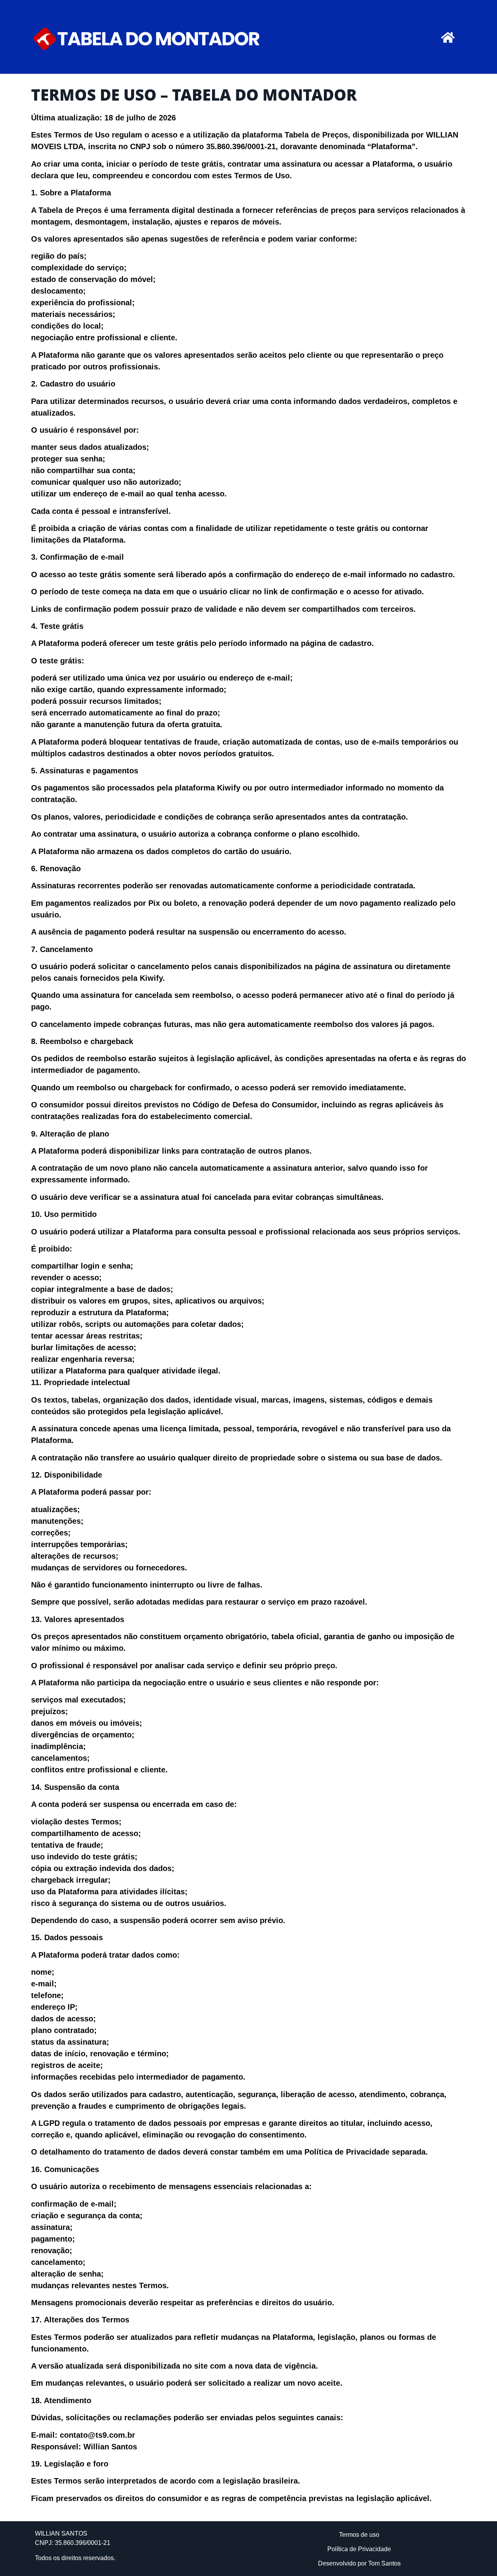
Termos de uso (359, 2535)
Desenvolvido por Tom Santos (359, 2563)
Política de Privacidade (359, 2549)
